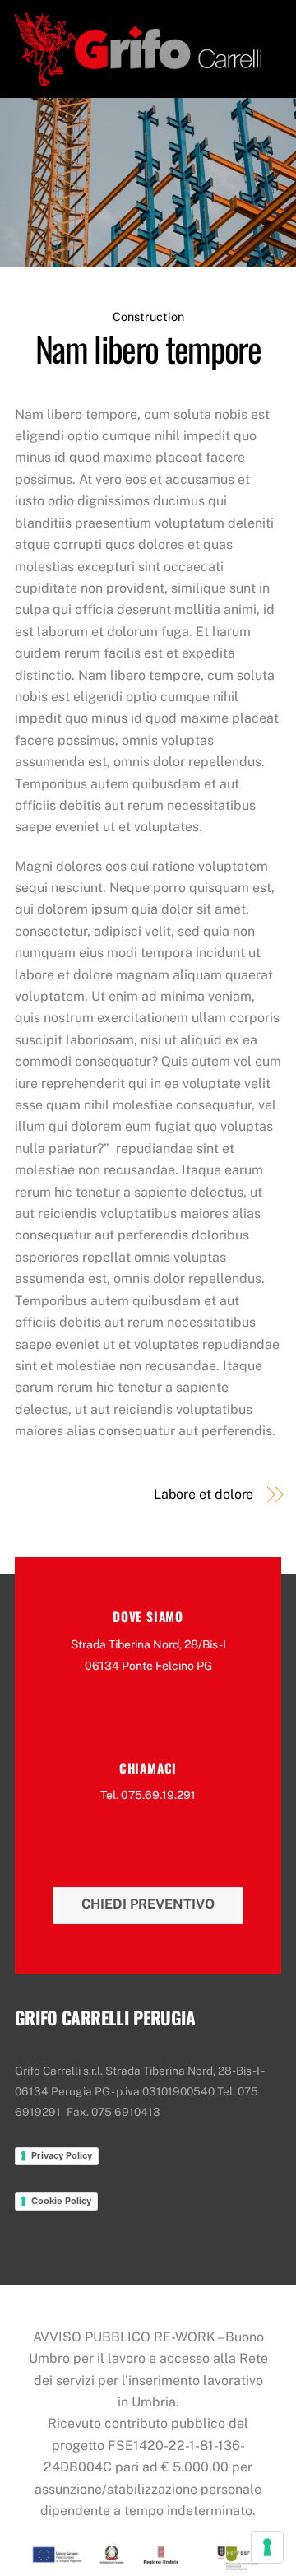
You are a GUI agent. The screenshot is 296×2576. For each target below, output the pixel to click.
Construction (148, 316)
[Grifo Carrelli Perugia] (138, 77)
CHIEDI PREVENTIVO (148, 1904)
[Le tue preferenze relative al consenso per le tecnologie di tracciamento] (267, 2547)
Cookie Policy (61, 2201)
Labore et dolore (203, 1494)
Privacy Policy (62, 2155)
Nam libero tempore (148, 348)
